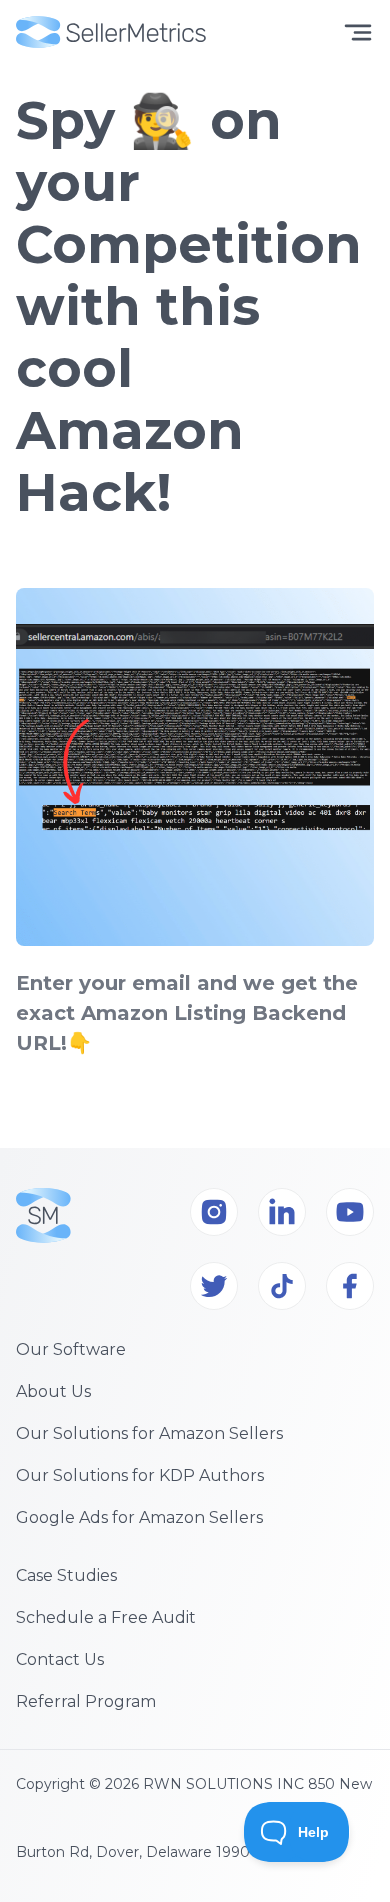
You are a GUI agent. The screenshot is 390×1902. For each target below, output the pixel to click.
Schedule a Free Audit (106, 1617)
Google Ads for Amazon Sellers (139, 1517)
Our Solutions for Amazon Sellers (149, 1433)
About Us (53, 1391)
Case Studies (66, 1575)
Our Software (71, 1349)
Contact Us (60, 1659)
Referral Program (86, 1701)
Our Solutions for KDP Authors (140, 1475)
